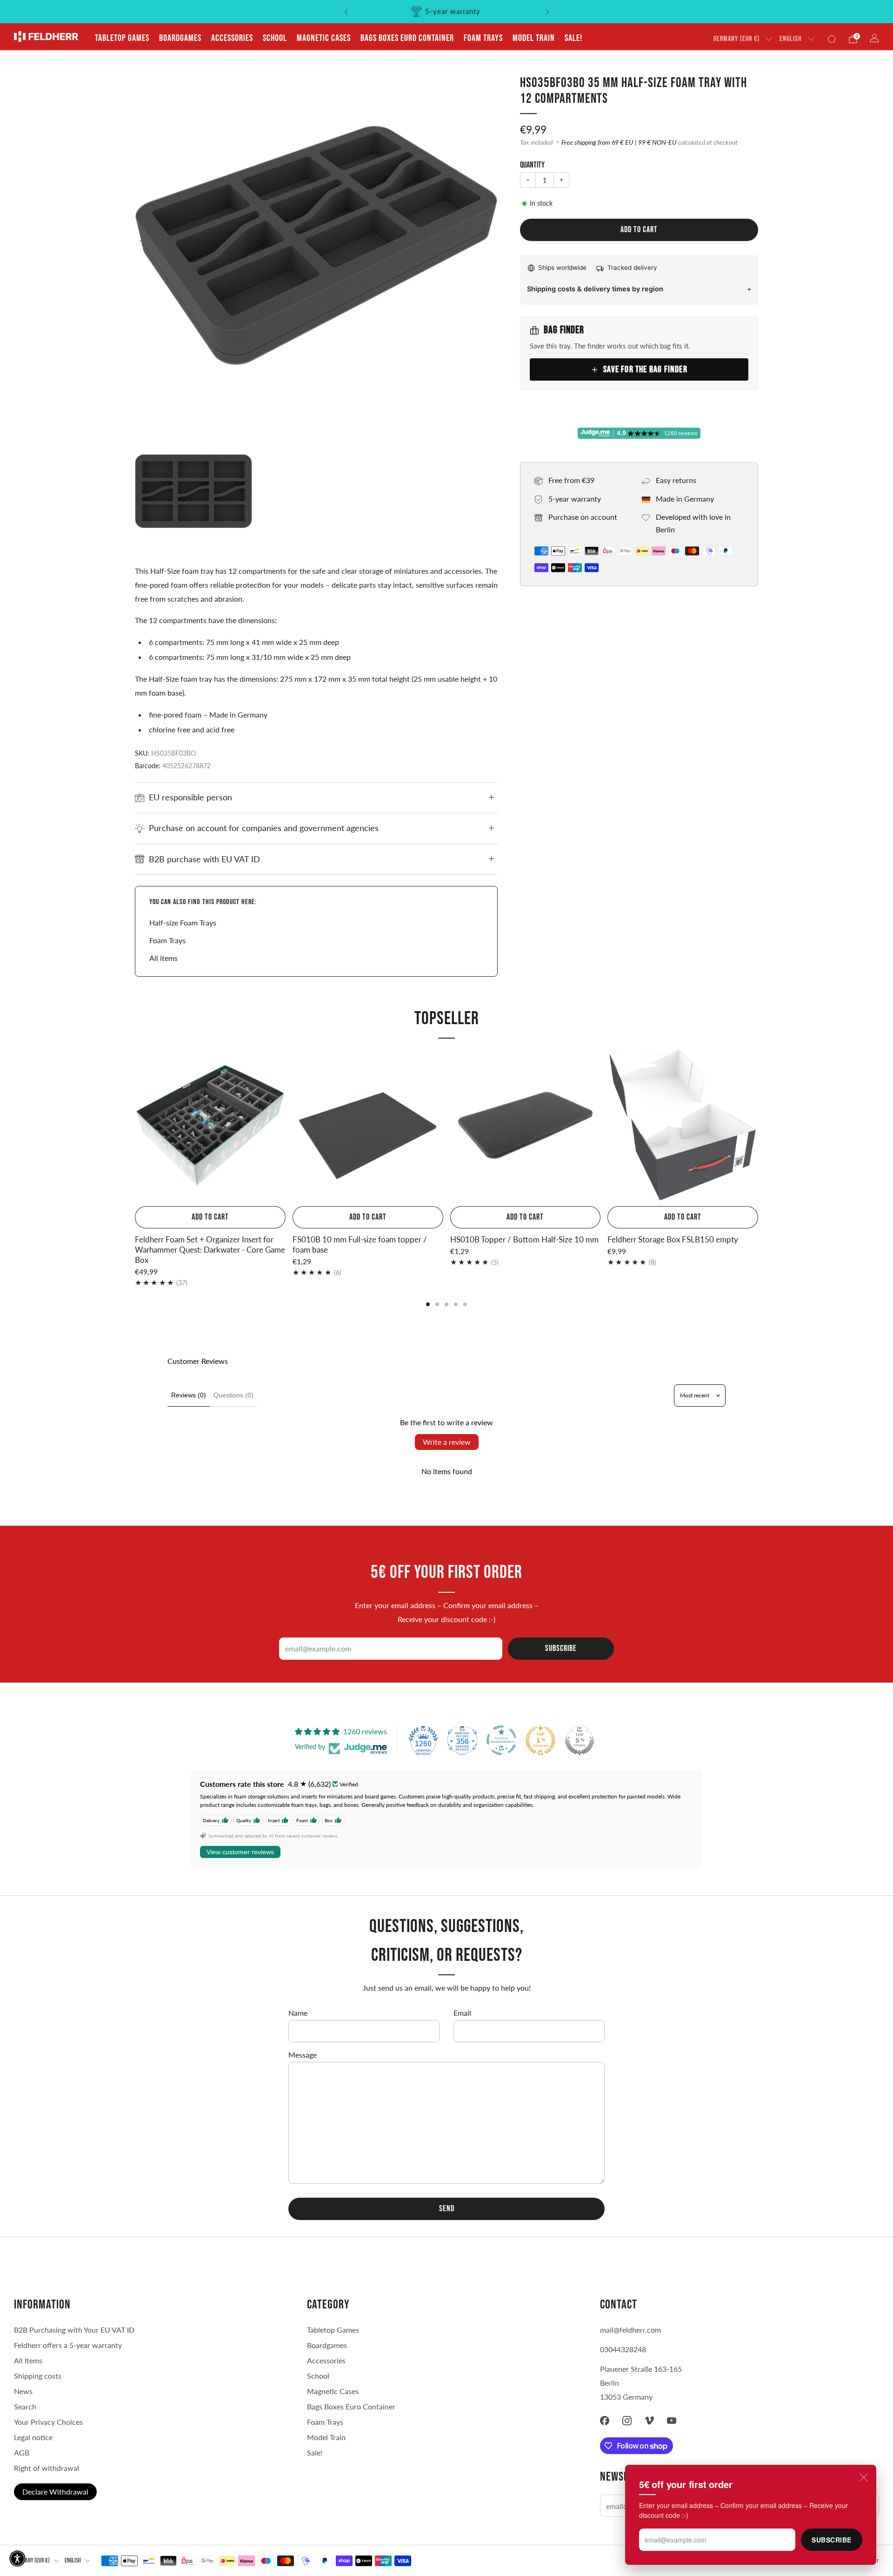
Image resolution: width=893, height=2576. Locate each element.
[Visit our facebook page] (605, 2421)
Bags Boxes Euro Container (351, 2406)
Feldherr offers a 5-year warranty (68, 2345)
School (275, 38)
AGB (22, 2452)
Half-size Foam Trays (183, 922)
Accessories (232, 38)
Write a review (447, 1442)
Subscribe (832, 2540)
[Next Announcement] (547, 12)
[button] (17, 2559)
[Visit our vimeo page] (649, 2421)
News (23, 2391)
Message (303, 2055)
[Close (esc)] (864, 2477)
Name (298, 2013)
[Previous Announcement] (346, 12)
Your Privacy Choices (48, 2422)
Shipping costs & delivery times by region (595, 289)
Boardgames (180, 38)
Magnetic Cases (324, 38)
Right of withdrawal (47, 2468)
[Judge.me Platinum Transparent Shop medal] (501, 1740)
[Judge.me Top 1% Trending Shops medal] (540, 1740)
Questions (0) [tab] (233, 1395)
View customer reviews (240, 1852)
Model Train (534, 38)
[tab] (428, 1304)
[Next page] (758, 1126)
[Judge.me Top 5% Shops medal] (580, 1740)
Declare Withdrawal (55, 2492)
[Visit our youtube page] (672, 2421)
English (791, 39)
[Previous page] (135, 1126)
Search (25, 2406)
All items (163, 958)
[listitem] (447, 12)
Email (462, 2013)
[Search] (832, 39)
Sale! (573, 38)
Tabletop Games (122, 38)
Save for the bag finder (645, 369)
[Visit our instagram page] (627, 2421)
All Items (28, 2360)
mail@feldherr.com (630, 2330)
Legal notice (33, 2437)
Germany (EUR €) (736, 39)
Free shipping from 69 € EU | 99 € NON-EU (619, 142)
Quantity (532, 165)
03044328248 (623, 2349)
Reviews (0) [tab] (189, 1395)
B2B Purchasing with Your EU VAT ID (74, 2330)
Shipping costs (38, 2376)
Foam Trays (483, 38)
